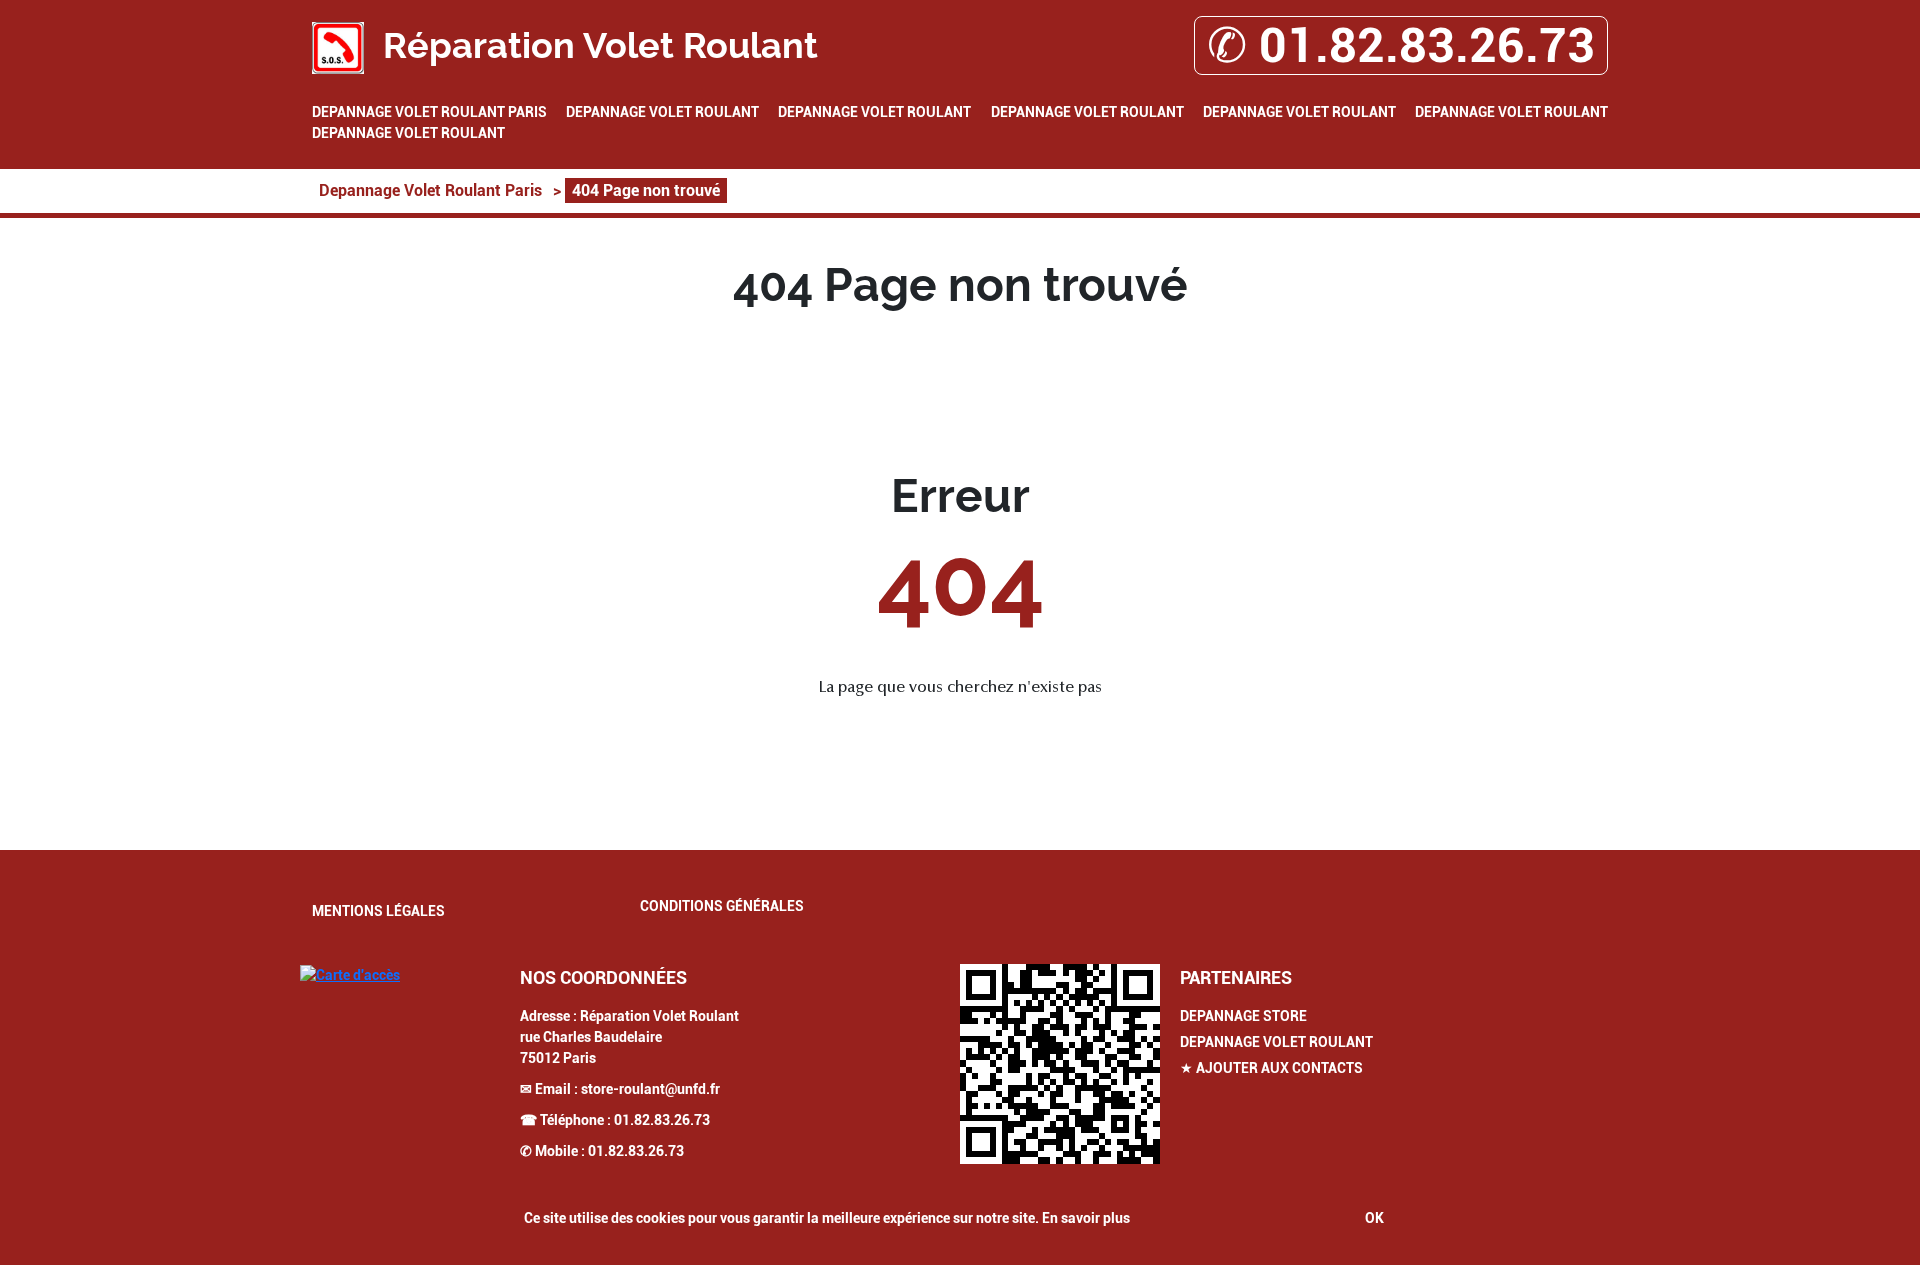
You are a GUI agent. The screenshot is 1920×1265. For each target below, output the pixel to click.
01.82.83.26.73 (662, 1120)
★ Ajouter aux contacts (1271, 1068)
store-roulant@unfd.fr (650, 1089)
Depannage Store (1243, 1016)
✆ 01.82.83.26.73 (1401, 45)
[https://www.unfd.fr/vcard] (1060, 1064)
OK (1374, 1218)
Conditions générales (722, 906)
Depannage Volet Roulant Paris (429, 112)
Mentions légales (378, 911)
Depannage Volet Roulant (662, 112)
